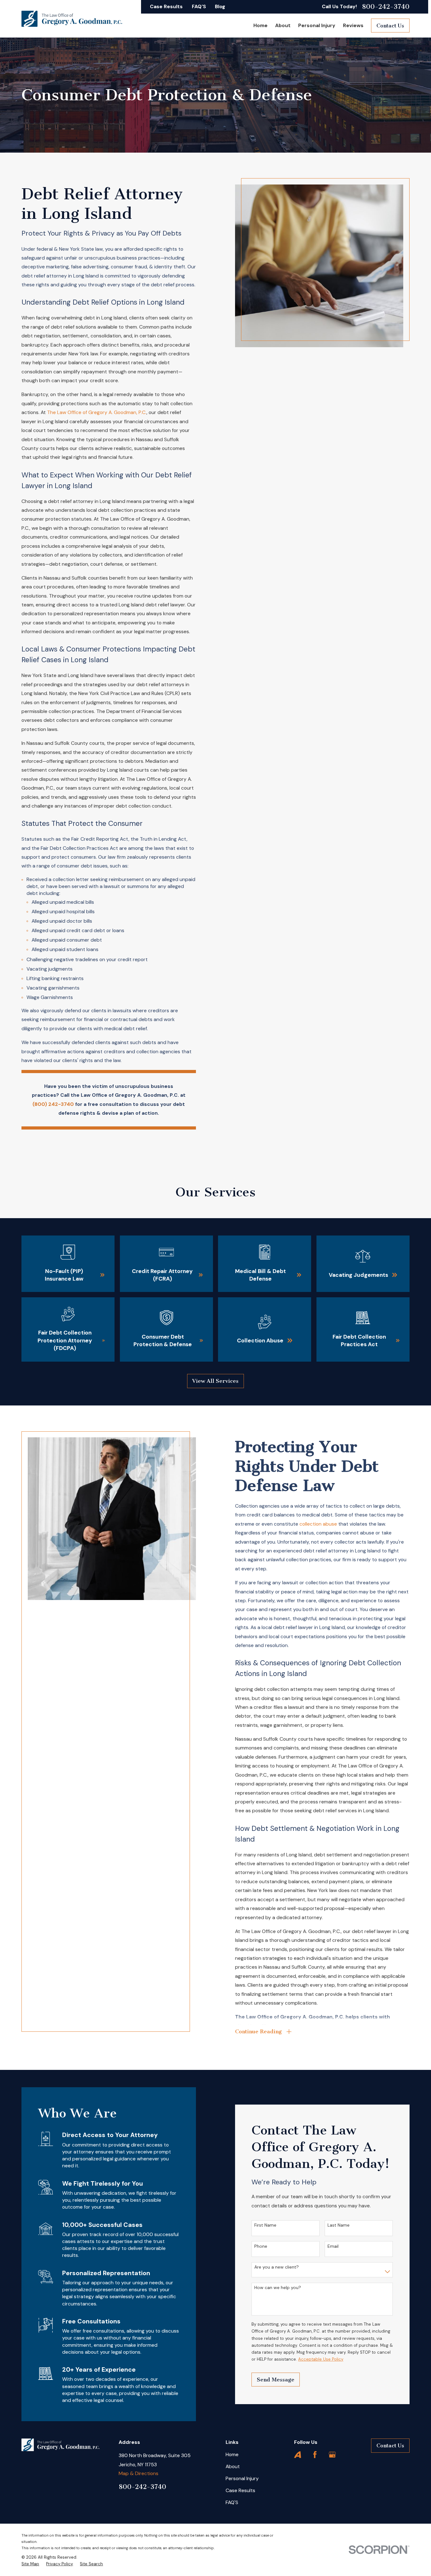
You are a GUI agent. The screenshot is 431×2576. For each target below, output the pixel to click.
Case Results (166, 6)
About (233, 2466)
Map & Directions (139, 2473)
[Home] (72, 19)
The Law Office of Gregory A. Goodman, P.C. (97, 412)
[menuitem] (30, 2564)
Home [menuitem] (260, 25)
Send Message (276, 2380)
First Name (265, 2225)
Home (232, 2454)
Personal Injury (242, 2478)
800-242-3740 (386, 7)
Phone (261, 2246)
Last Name (339, 2225)
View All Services (215, 1381)
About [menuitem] (283, 25)
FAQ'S (199, 6)
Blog (220, 6)
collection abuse (318, 1524)
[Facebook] (315, 2455)
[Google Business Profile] (332, 2455)
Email (333, 2246)
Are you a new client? (277, 2267)
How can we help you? (278, 2288)
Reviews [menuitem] (353, 25)
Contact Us (390, 26)
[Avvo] (298, 2455)
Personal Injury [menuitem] (317, 25)
